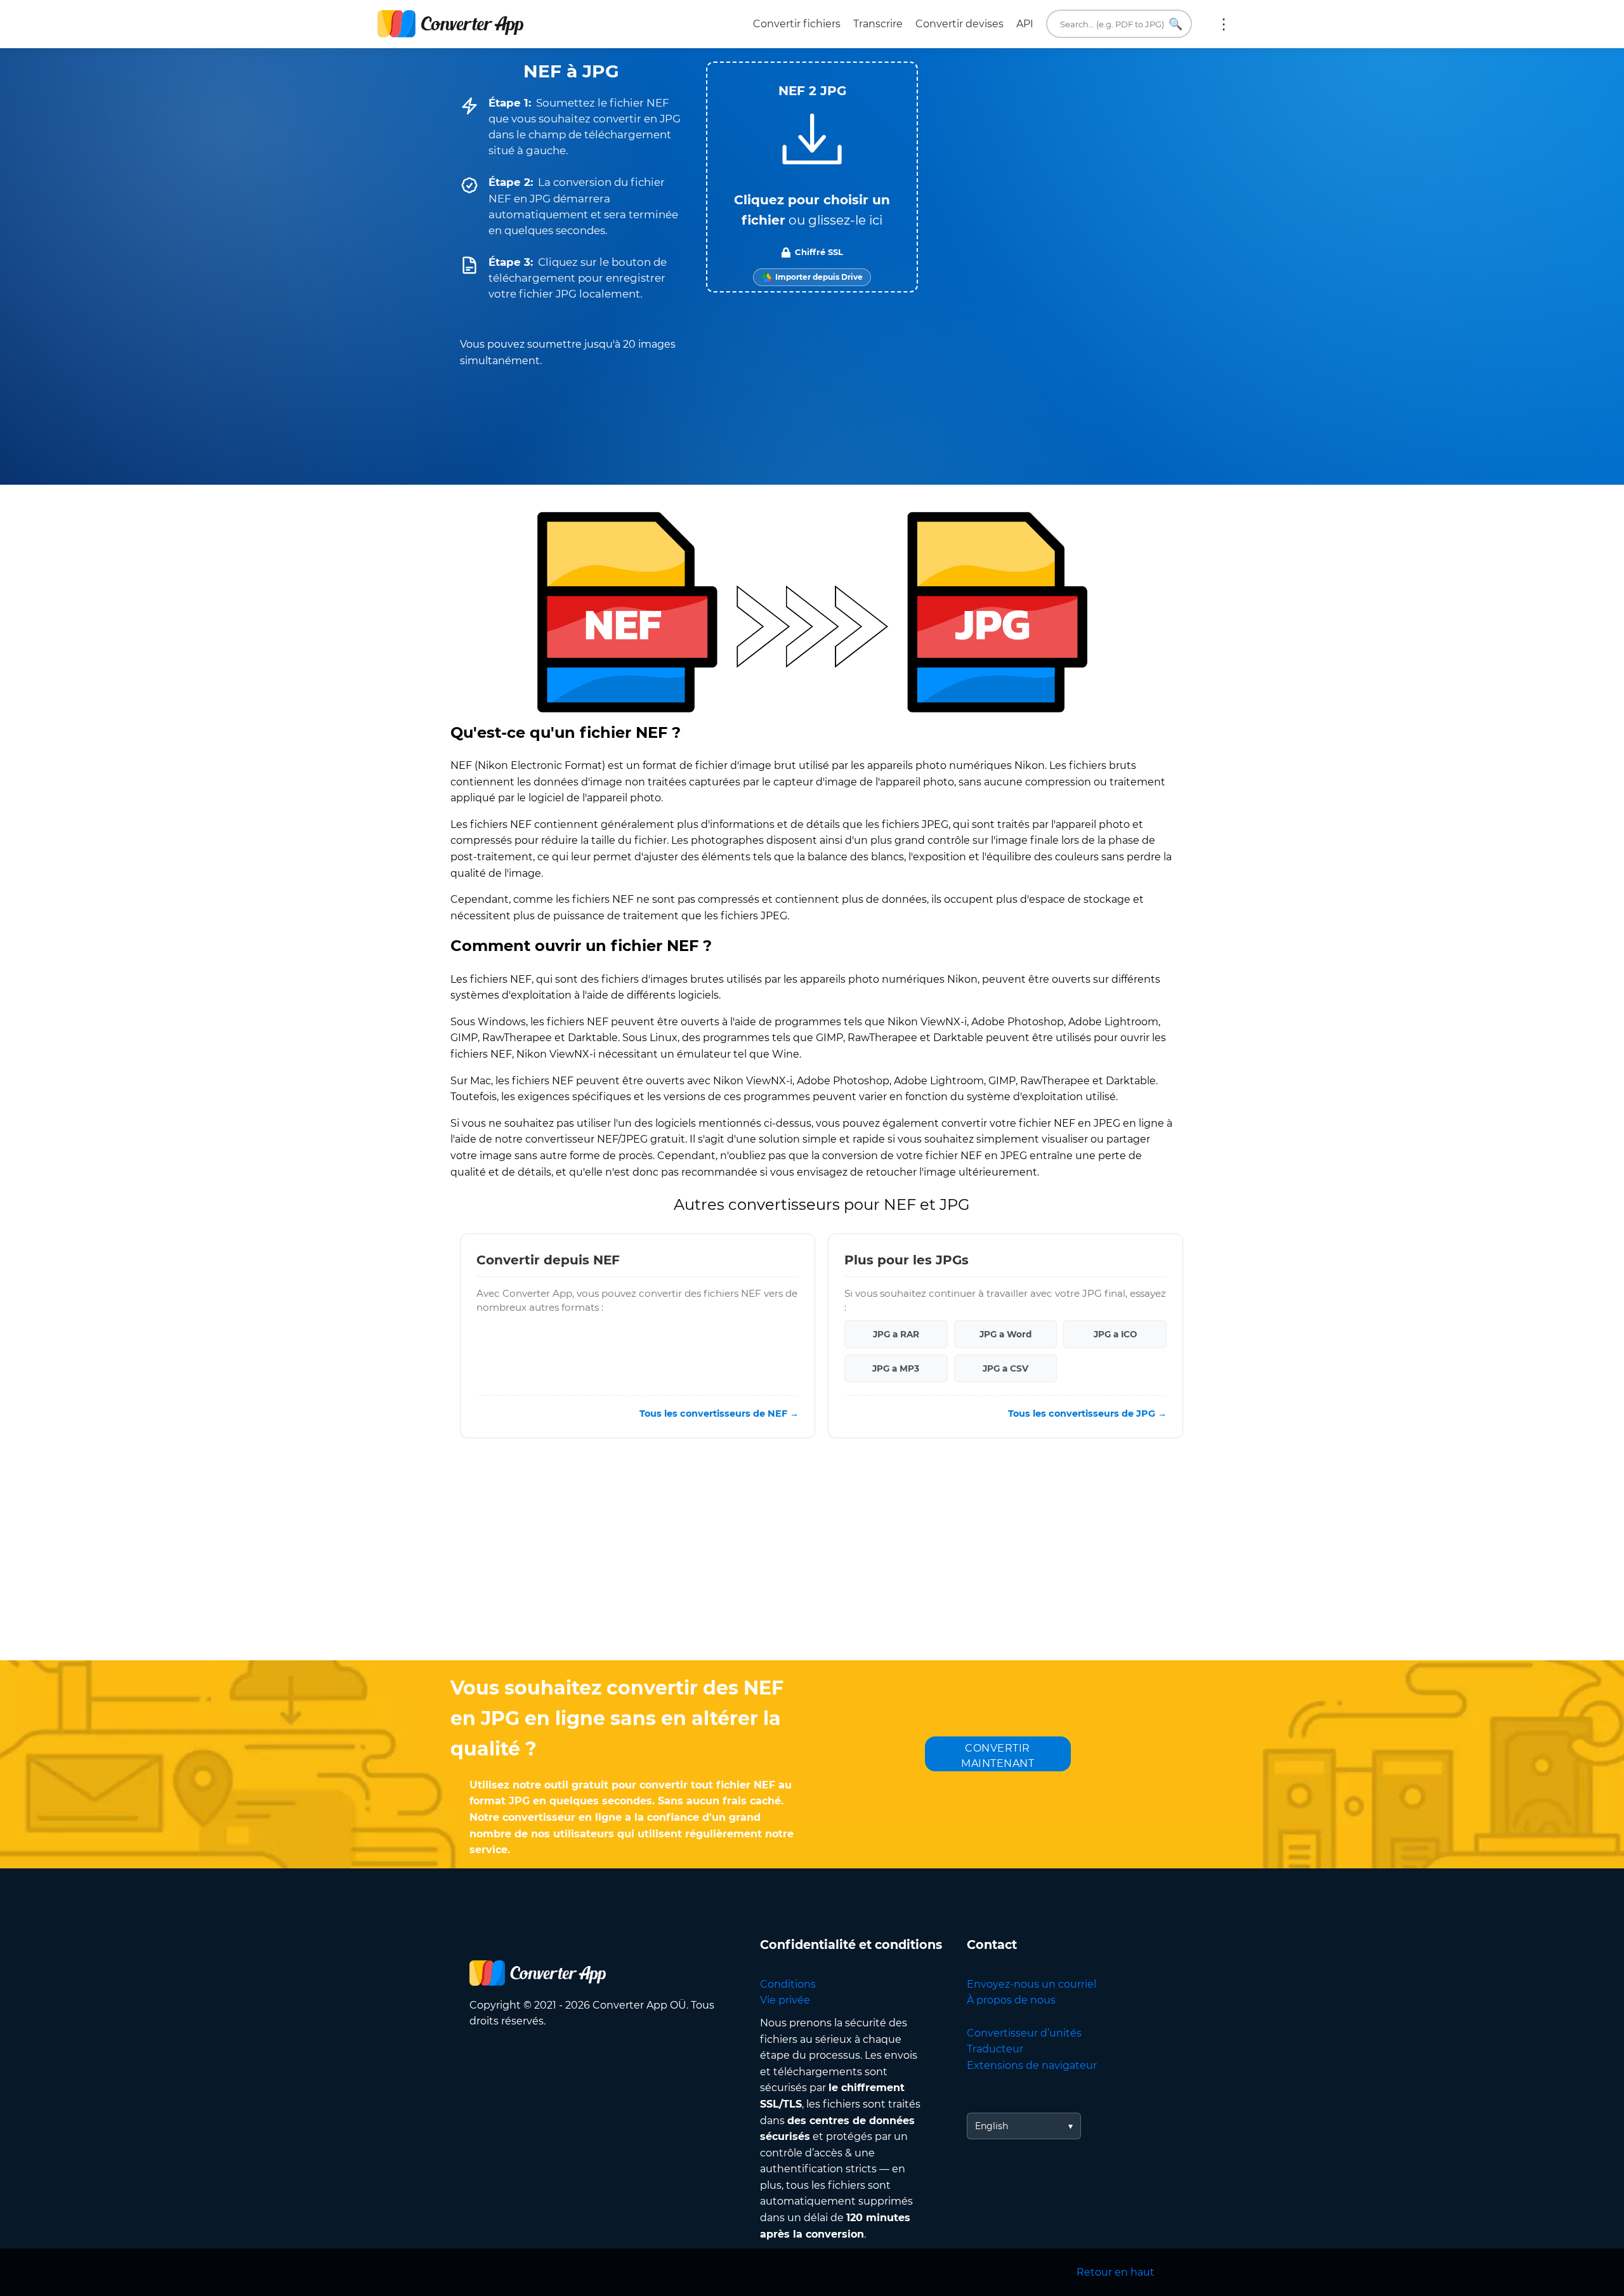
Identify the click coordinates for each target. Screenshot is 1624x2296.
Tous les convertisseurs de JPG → (1087, 1414)
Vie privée (785, 2000)
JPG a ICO (1115, 1334)
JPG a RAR (896, 1334)
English (992, 2126)
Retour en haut (1116, 2272)
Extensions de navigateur (1032, 2065)
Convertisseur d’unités (1024, 2033)
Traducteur (995, 2049)
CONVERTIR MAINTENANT (998, 1756)
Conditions (788, 1984)
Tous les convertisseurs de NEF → (719, 1414)
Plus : (1224, 24)
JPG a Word (1005, 1334)
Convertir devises (959, 24)
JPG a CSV (1005, 1368)
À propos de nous (1011, 2000)
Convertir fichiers (797, 24)
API (1025, 24)
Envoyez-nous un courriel (1031, 1984)
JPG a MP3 (896, 1368)
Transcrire (878, 24)
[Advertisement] (812, 1559)
